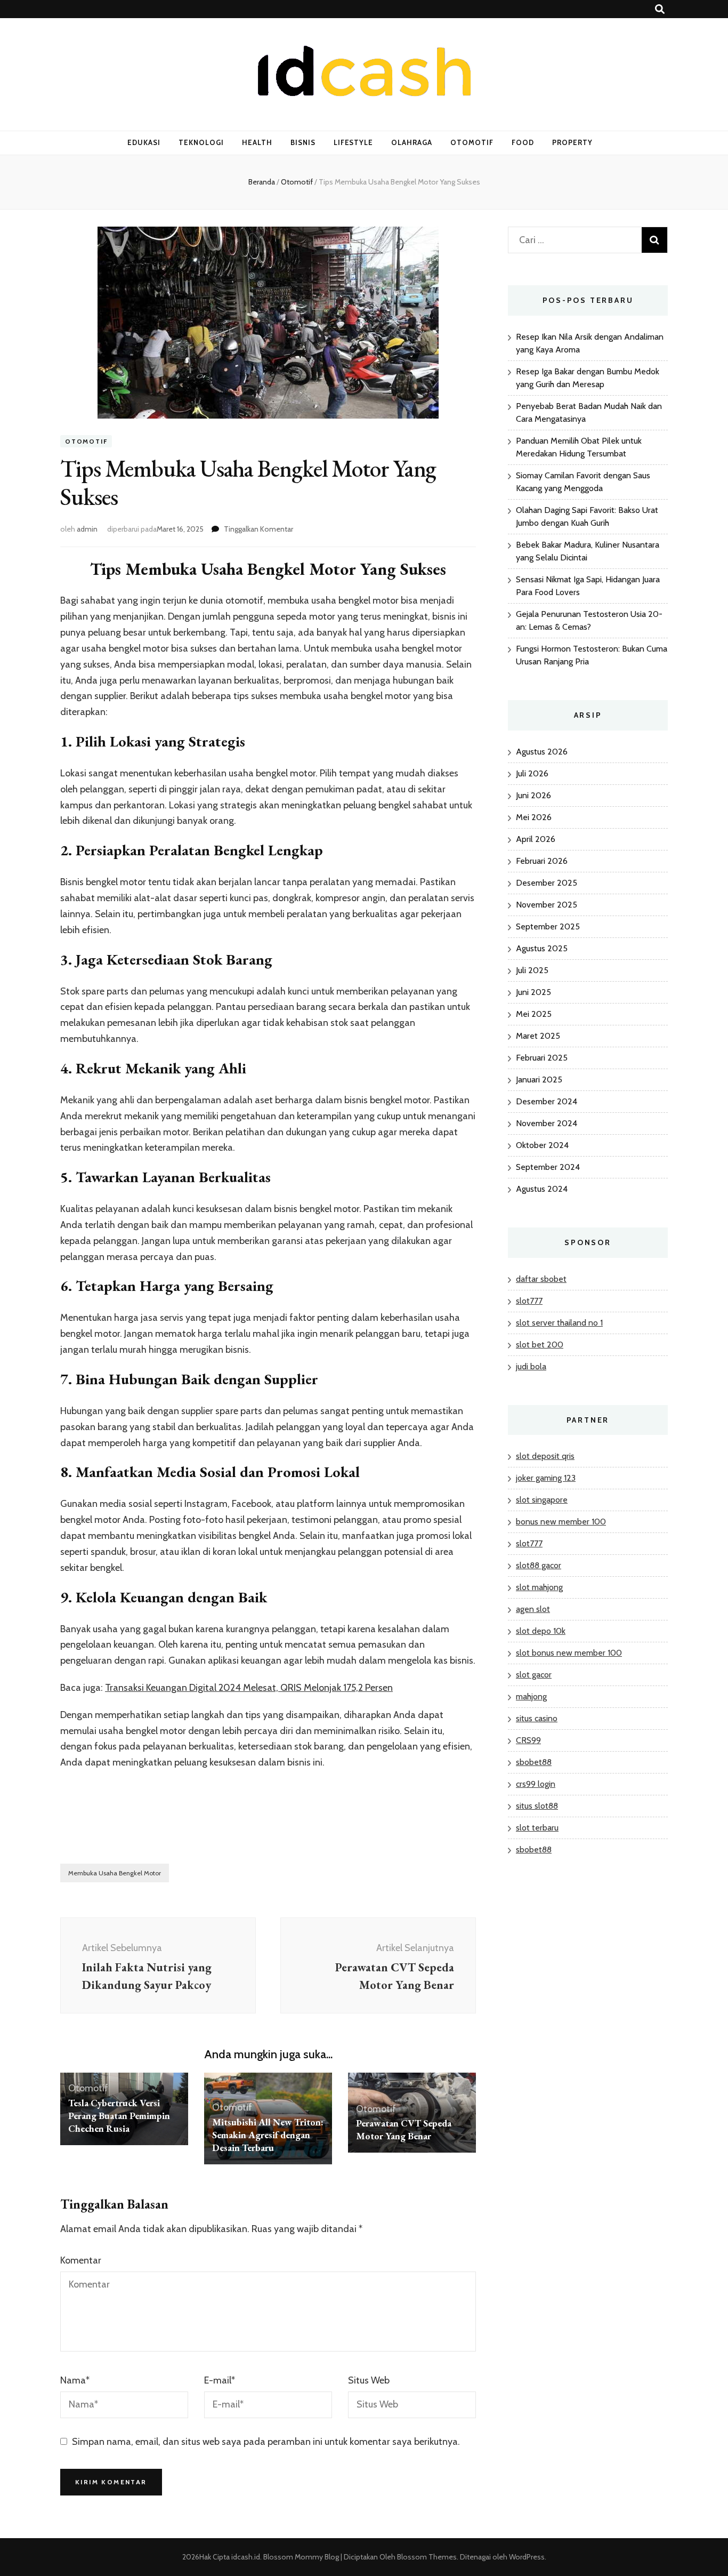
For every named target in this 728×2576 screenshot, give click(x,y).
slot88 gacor (539, 1565)
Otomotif (472, 142)
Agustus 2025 (542, 948)
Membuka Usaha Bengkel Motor (115, 1873)
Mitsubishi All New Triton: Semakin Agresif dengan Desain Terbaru (268, 2135)
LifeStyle (354, 142)
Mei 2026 (534, 817)
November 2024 (547, 1123)
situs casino (537, 1718)
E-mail (220, 2380)
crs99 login (536, 1784)
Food (523, 142)
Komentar (81, 2260)
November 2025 (547, 905)
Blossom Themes (426, 2557)
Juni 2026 (533, 795)
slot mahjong (539, 1587)
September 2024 (548, 1167)
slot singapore (542, 1500)
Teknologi (201, 142)
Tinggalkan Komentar (258, 529)
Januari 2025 (539, 1080)
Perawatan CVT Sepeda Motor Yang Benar (404, 2129)
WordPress (527, 2557)
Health (257, 142)
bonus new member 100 (561, 1522)
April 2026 (536, 839)
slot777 (529, 1301)
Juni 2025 (533, 992)
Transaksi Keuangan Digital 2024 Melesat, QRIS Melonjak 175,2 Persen (249, 1688)
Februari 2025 (542, 1058)
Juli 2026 (532, 773)
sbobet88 (534, 1762)
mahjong (531, 1696)
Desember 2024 (547, 1101)
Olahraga (412, 142)
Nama (75, 2380)
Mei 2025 (534, 1014)
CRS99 (528, 1740)
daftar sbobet (541, 1279)
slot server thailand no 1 (559, 1323)
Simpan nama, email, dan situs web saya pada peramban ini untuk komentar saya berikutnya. (266, 2442)
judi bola (531, 1366)
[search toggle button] (660, 9)
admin (87, 529)
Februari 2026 (542, 861)
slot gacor (534, 1675)
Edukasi (144, 142)
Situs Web (369, 2380)
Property (572, 142)
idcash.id (246, 2557)
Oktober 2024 (542, 1145)
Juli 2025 (532, 970)
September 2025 (548, 926)
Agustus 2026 (542, 752)
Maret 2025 (538, 1036)
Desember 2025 (547, 883)
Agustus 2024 (542, 1189)
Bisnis (303, 142)
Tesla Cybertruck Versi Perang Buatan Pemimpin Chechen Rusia (119, 2116)
